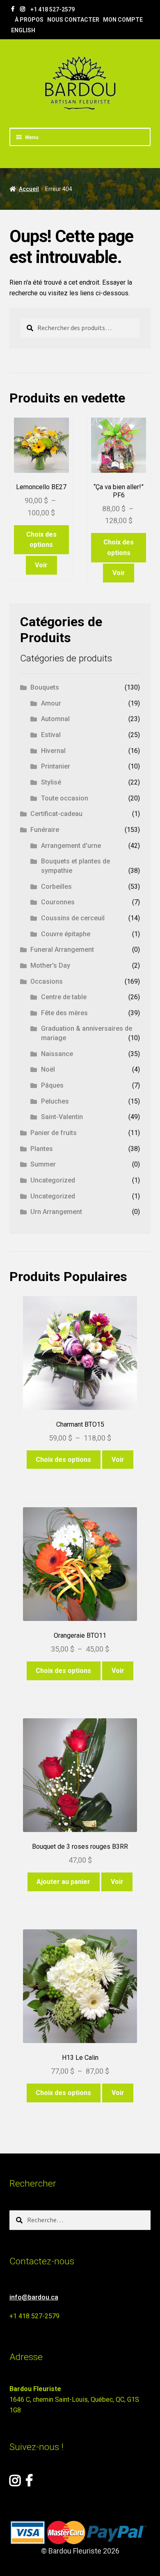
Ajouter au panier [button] (63, 1882)
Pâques (52, 1085)
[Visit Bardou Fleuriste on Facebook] (29, 2483)
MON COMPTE (123, 20)
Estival (51, 735)
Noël (48, 1069)
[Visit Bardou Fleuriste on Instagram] (15, 2483)
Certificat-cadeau (56, 814)
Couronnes (58, 902)
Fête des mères (64, 1013)
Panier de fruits (54, 1133)
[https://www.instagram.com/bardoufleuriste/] (23, 9)
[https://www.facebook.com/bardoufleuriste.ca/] (13, 9)
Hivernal (53, 751)
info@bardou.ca (34, 2297)
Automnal (55, 719)
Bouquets (45, 687)
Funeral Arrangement (62, 950)
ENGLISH (23, 30)
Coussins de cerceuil (73, 918)
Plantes (42, 1149)
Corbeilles (56, 887)
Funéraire (45, 830)
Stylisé (51, 782)
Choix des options (41, 540)
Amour (51, 703)
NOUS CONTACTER (73, 20)
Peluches (55, 1101)
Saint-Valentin (62, 1117)
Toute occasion (65, 798)
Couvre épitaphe (66, 934)
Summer (43, 1164)
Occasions (47, 981)
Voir (41, 565)
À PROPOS (29, 20)
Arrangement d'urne (71, 846)
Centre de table (64, 997)
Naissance (57, 1054)
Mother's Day (50, 965)
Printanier (56, 766)
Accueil (29, 189)
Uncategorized (53, 1180)
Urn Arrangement (56, 1212)
